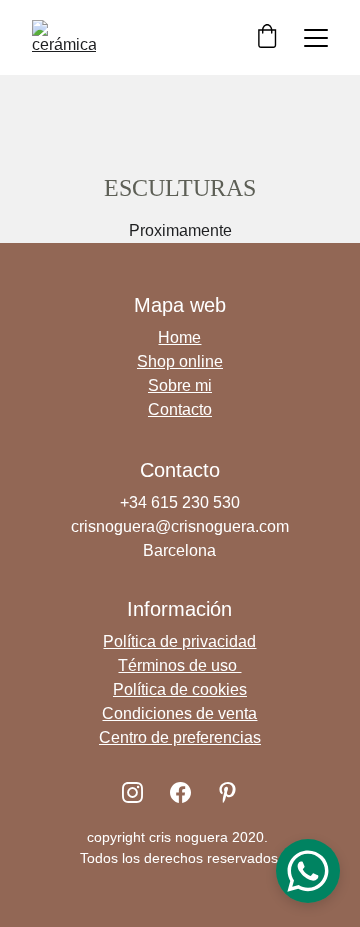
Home (179, 337)
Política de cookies (180, 689)
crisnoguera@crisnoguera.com (180, 526)
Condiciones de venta (179, 713)
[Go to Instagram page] (132, 792)
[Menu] (316, 38)
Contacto (180, 409)
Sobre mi (180, 385)
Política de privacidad (179, 641)
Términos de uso (179, 665)
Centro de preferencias (180, 737)
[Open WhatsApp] (308, 871)
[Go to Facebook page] (180, 792)
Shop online (180, 361)
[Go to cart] (267, 37)
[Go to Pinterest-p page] (227, 792)
